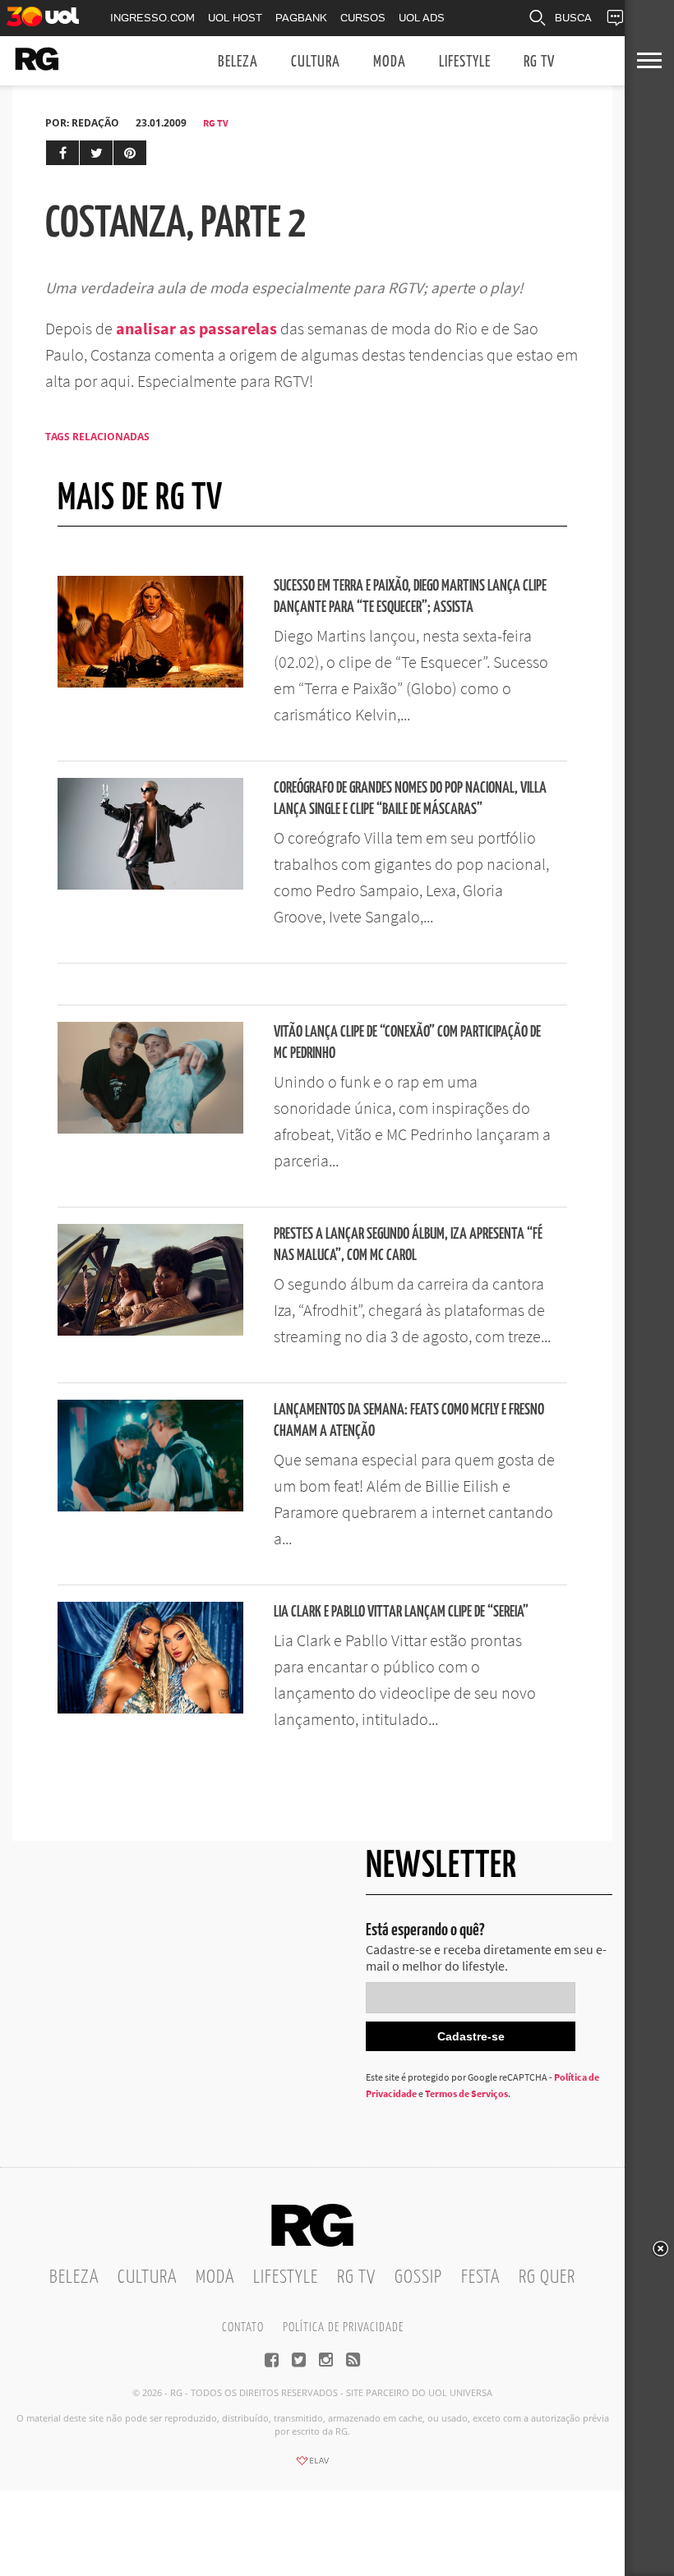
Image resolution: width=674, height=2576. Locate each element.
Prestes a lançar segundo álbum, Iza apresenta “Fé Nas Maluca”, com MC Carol (408, 1245)
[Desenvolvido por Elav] (312, 2466)
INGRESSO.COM (152, 18)
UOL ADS (422, 18)
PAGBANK (301, 18)
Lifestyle (465, 62)
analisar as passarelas (196, 328)
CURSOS (363, 18)
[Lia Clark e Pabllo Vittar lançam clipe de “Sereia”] (150, 1709)
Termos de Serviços (466, 2093)
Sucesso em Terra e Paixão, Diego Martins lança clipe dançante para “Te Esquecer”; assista (410, 597)
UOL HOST (235, 18)
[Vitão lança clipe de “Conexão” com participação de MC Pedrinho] (150, 1129)
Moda (390, 62)
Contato (243, 2328)
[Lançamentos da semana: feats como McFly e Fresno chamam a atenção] (150, 1506)
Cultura (316, 62)
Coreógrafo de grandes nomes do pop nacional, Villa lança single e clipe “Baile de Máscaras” (410, 799)
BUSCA (573, 18)
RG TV (539, 62)
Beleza (238, 62)
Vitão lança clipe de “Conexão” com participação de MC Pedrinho (407, 1043)
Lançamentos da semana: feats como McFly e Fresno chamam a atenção (409, 1421)
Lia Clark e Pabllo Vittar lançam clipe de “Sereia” (401, 1612)
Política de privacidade (343, 2328)
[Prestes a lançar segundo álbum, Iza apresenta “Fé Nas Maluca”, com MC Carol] (150, 1331)
